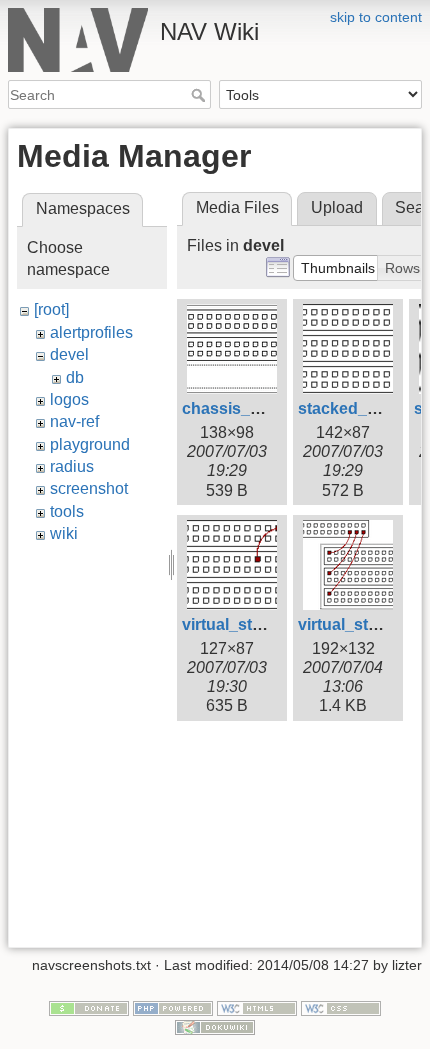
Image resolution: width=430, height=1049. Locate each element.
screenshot (89, 488)
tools (67, 511)
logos (69, 399)
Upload (337, 207)
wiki (64, 533)
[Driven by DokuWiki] (215, 1026)
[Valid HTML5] (257, 1007)
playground (90, 444)
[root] (51, 309)
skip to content (376, 17)
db (75, 377)
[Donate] (89, 1007)
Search (200, 95)
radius (72, 466)
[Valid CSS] (341, 1007)
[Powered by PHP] (173, 1007)
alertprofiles (91, 332)
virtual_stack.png (247, 624)
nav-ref (74, 421)
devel (69, 354)
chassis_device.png (258, 408)
